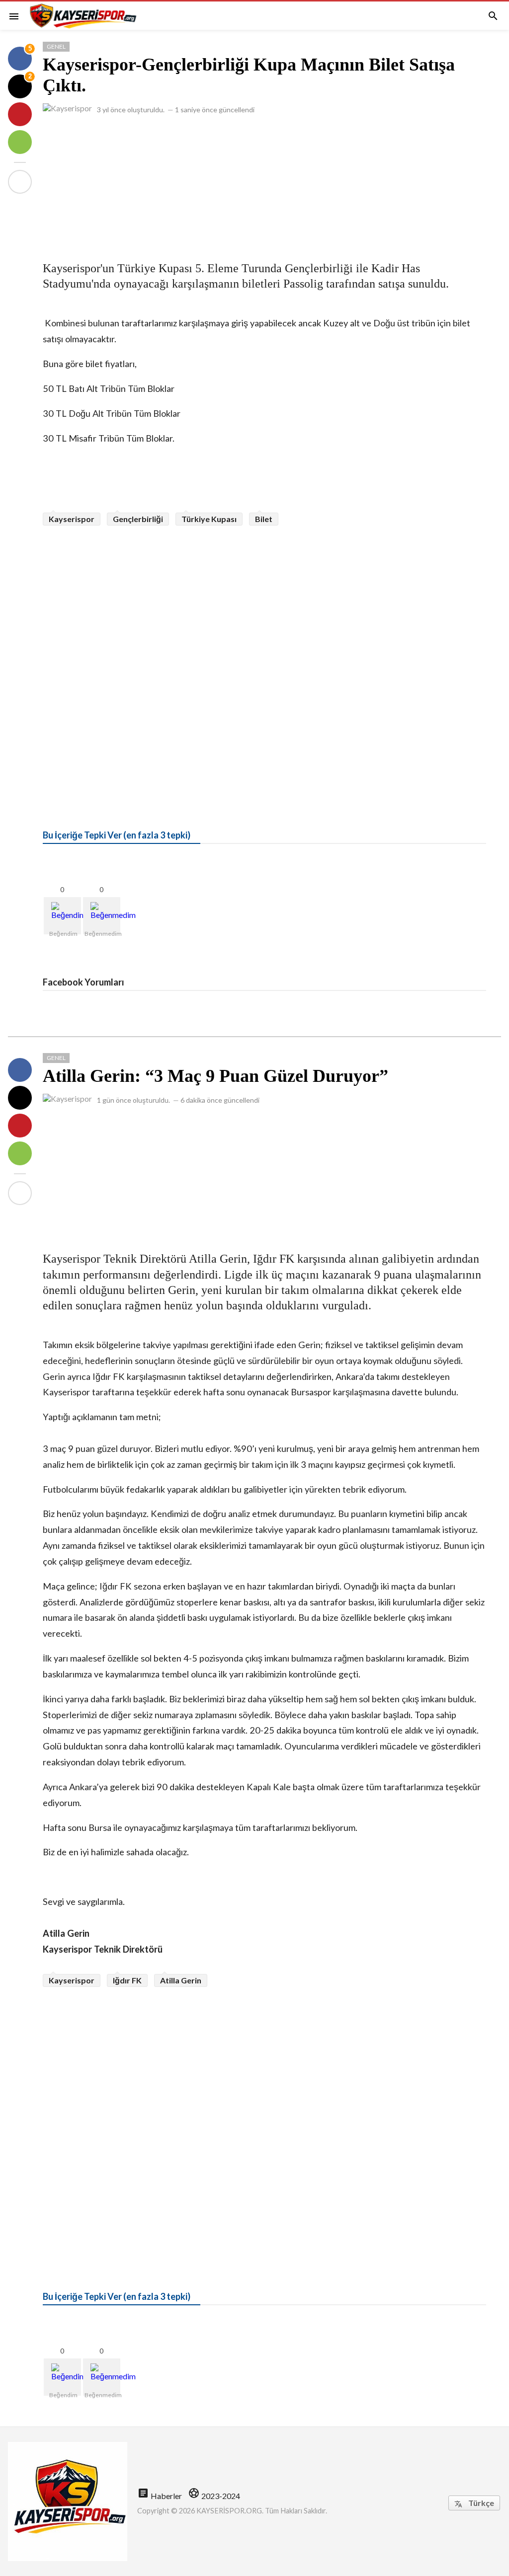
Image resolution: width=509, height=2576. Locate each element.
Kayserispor (72, 519)
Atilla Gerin (181, 1980)
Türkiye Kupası (209, 519)
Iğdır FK (127, 1980)
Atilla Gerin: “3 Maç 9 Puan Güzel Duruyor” (215, 1076)
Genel (56, 46)
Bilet (264, 519)
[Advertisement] (264, 183)
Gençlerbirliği (138, 519)
